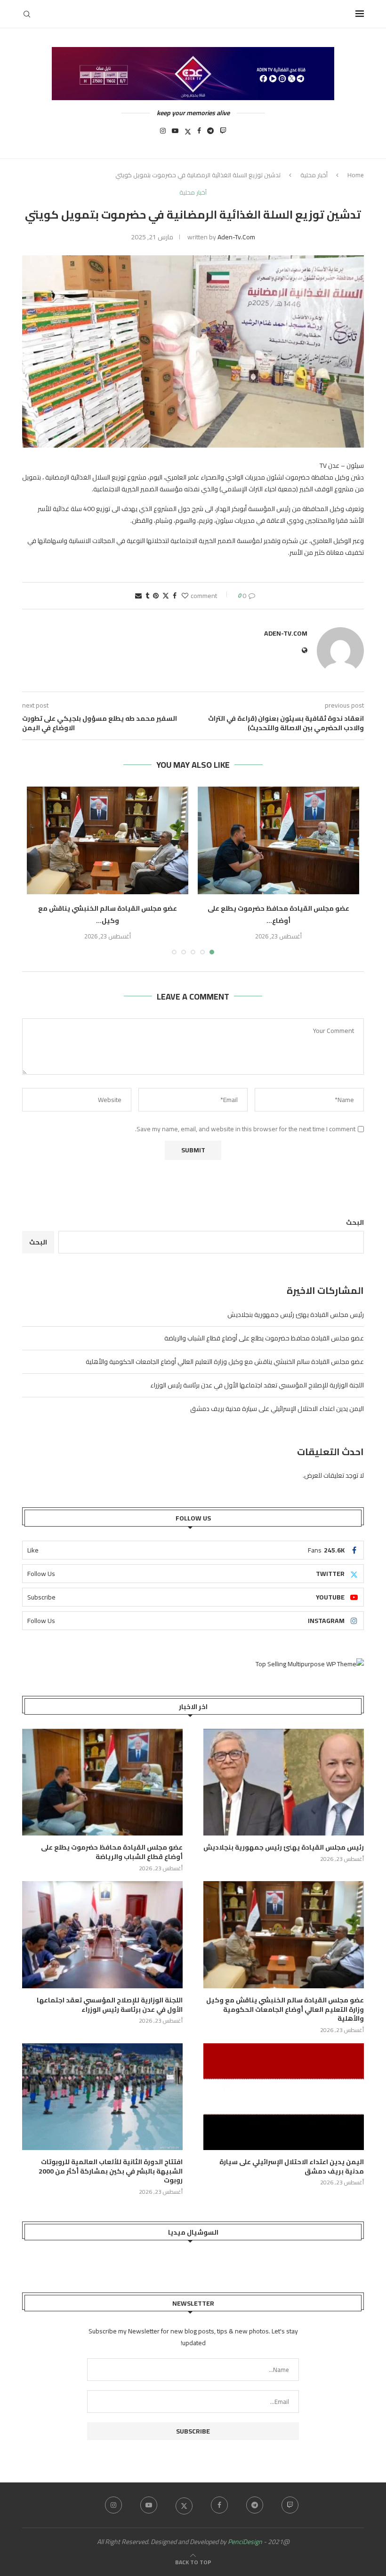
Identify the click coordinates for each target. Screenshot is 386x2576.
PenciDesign (245, 2542)
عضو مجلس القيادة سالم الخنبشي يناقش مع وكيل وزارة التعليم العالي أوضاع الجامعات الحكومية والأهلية (225, 1362)
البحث (355, 1222)
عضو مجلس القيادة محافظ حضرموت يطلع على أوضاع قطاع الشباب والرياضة (264, 1338)
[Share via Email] (138, 596)
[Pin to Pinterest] (156, 596)
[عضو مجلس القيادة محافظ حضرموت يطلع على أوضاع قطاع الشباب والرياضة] (278, 840)
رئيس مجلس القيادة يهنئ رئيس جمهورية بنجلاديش (296, 1315)
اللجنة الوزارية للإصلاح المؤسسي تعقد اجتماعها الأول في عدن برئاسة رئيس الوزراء (257, 1385)
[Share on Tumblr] (147, 596)
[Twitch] (223, 134)
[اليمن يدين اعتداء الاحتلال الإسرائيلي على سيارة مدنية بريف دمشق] (284, 2097)
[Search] (27, 14)
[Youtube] (175, 134)
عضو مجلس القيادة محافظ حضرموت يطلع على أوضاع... (278, 914)
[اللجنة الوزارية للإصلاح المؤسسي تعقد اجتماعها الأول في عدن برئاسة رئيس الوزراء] (102, 1934)
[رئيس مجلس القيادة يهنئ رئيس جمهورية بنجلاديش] (284, 1782)
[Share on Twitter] (166, 596)
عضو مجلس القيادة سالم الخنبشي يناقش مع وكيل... (108, 914)
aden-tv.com (236, 237)
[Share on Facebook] (175, 596)
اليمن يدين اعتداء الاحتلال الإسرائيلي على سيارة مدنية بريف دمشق (277, 1409)
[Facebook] (199, 134)
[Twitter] (188, 134)
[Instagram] (163, 134)
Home (356, 175)
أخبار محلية (314, 175)
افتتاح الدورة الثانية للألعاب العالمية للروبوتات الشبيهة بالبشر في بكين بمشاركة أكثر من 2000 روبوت (111, 2171)
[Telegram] (210, 134)
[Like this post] (185, 596)
